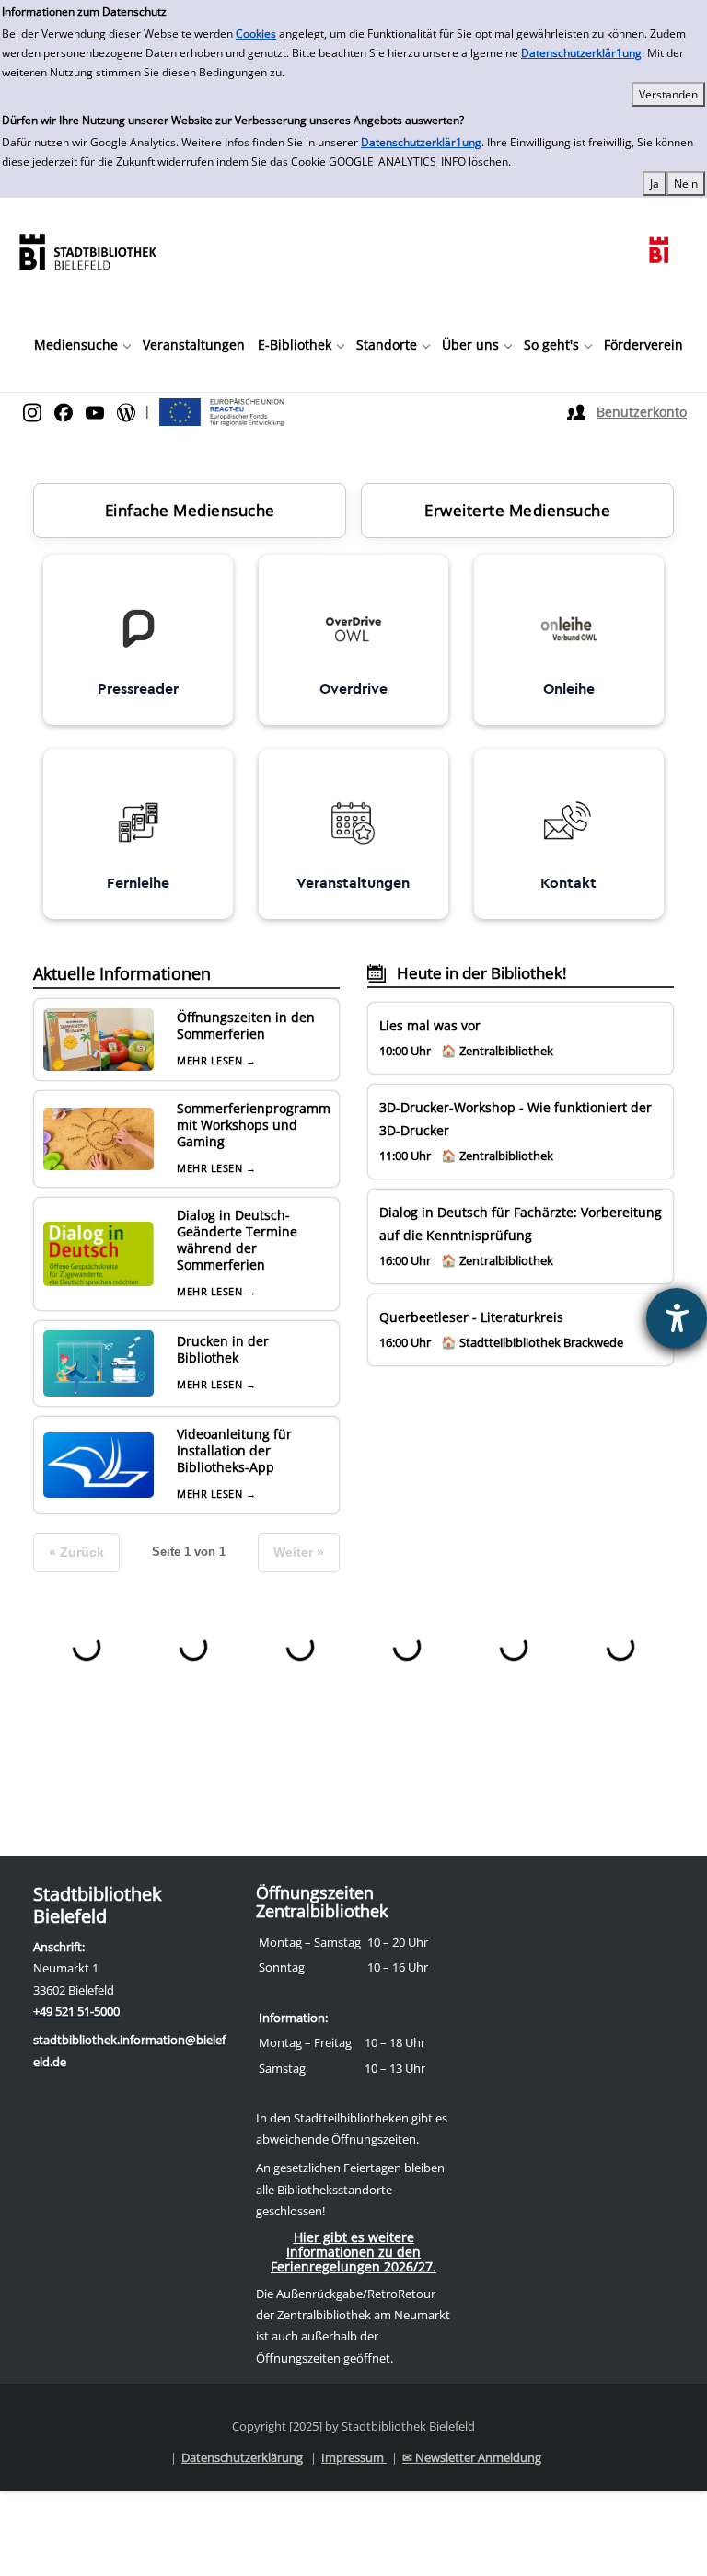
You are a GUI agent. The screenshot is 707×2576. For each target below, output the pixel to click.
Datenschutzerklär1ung (581, 53)
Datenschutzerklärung (242, 2457)
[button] (82, 345)
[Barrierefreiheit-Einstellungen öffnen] (677, 1318)
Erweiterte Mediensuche (517, 510)
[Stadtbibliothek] (87, 250)
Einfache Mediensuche (190, 510)
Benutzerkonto (642, 412)
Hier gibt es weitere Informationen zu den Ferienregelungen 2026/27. (353, 2252)
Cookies (256, 34)
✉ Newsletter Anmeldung (472, 2457)
